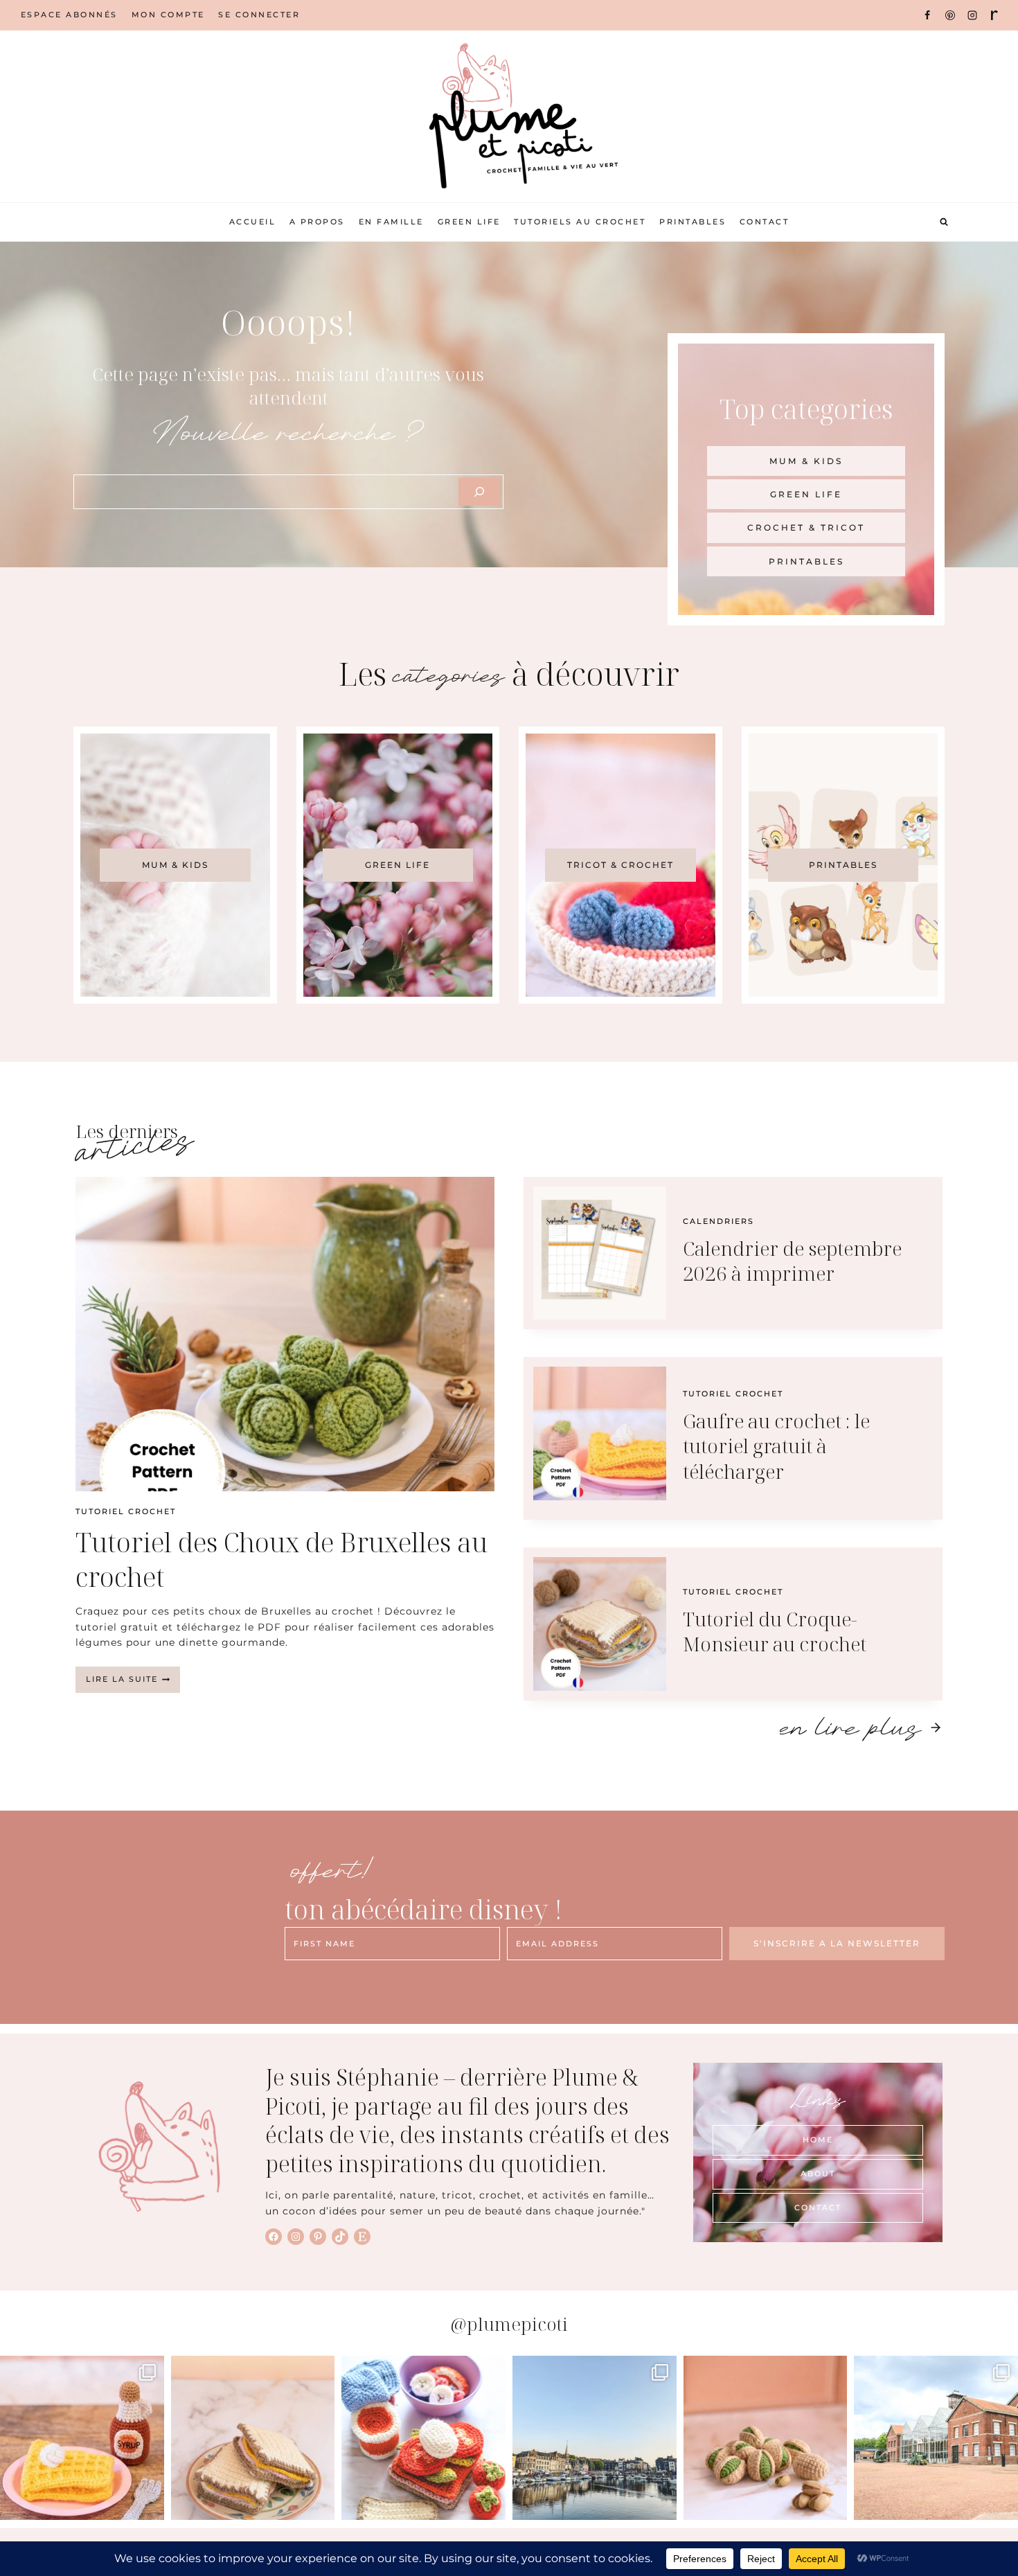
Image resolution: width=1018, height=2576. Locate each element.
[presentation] (285, 1334)
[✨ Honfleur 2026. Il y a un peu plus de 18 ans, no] (595, 2438)
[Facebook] (927, 15)
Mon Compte (168, 15)
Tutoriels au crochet (580, 222)
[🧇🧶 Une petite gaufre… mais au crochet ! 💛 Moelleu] (82, 2438)
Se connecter (259, 15)
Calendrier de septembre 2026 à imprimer (792, 1261)
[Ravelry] (994, 15)
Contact (765, 222)
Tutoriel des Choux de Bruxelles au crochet (282, 1559)
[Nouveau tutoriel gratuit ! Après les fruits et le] (766, 2438)
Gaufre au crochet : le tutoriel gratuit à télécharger (776, 1446)
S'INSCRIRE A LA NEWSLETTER (837, 1943)
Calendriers (718, 1221)
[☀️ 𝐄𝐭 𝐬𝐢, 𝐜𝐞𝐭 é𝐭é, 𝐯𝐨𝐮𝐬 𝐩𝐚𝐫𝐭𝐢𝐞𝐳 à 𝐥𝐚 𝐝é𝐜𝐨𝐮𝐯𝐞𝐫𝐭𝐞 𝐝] (936, 2438)
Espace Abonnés (69, 15)
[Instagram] (972, 15)
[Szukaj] (479, 492)
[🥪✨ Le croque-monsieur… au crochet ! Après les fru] (253, 2438)
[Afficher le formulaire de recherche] (944, 222)
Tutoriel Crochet (126, 1511)
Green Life (469, 222)
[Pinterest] (950, 15)
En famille (391, 222)
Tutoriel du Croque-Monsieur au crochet (775, 1631)
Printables (693, 222)
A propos (317, 222)
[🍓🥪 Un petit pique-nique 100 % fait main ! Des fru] (423, 2438)
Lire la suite (133, 1683)
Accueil (253, 222)
